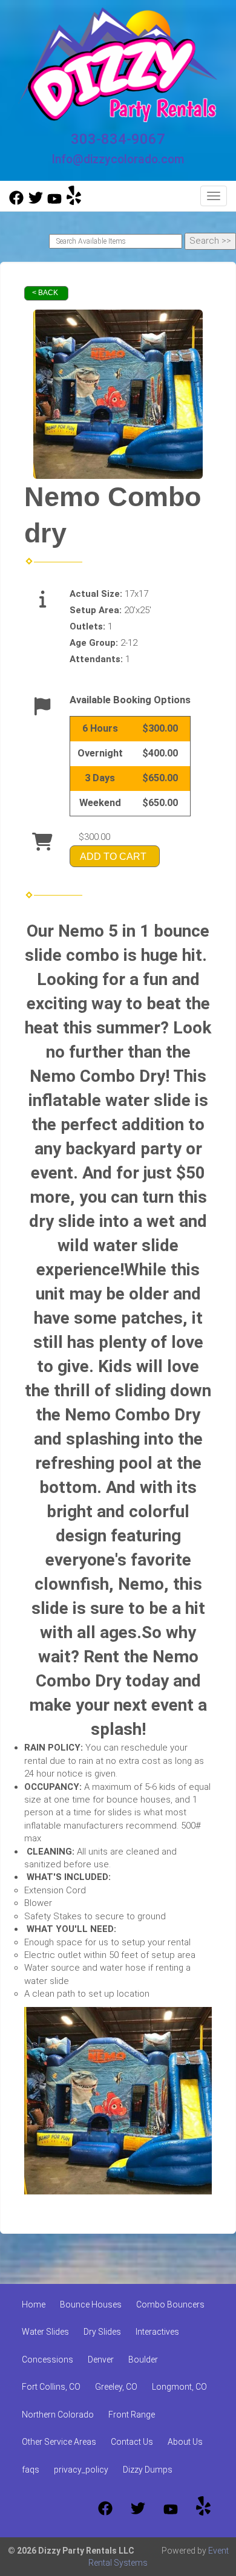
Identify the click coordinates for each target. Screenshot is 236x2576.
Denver (101, 2360)
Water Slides (45, 2332)
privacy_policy (81, 2470)
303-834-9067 (118, 139)
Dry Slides (102, 2332)
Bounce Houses (91, 2304)
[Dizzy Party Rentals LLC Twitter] (36, 202)
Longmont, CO (179, 2387)
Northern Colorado (58, 2415)
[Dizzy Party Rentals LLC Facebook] (16, 202)
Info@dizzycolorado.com (118, 159)
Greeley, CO (116, 2387)
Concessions (48, 2360)
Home (34, 2304)
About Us (185, 2442)
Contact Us (132, 2442)
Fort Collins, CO (51, 2387)
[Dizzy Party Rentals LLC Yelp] (74, 202)
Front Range (132, 2415)
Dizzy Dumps (148, 2470)
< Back (45, 293)
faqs (31, 2470)
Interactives (157, 2332)
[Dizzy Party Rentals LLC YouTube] (54, 202)
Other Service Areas (59, 2442)
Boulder (143, 2360)
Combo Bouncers (170, 2304)
